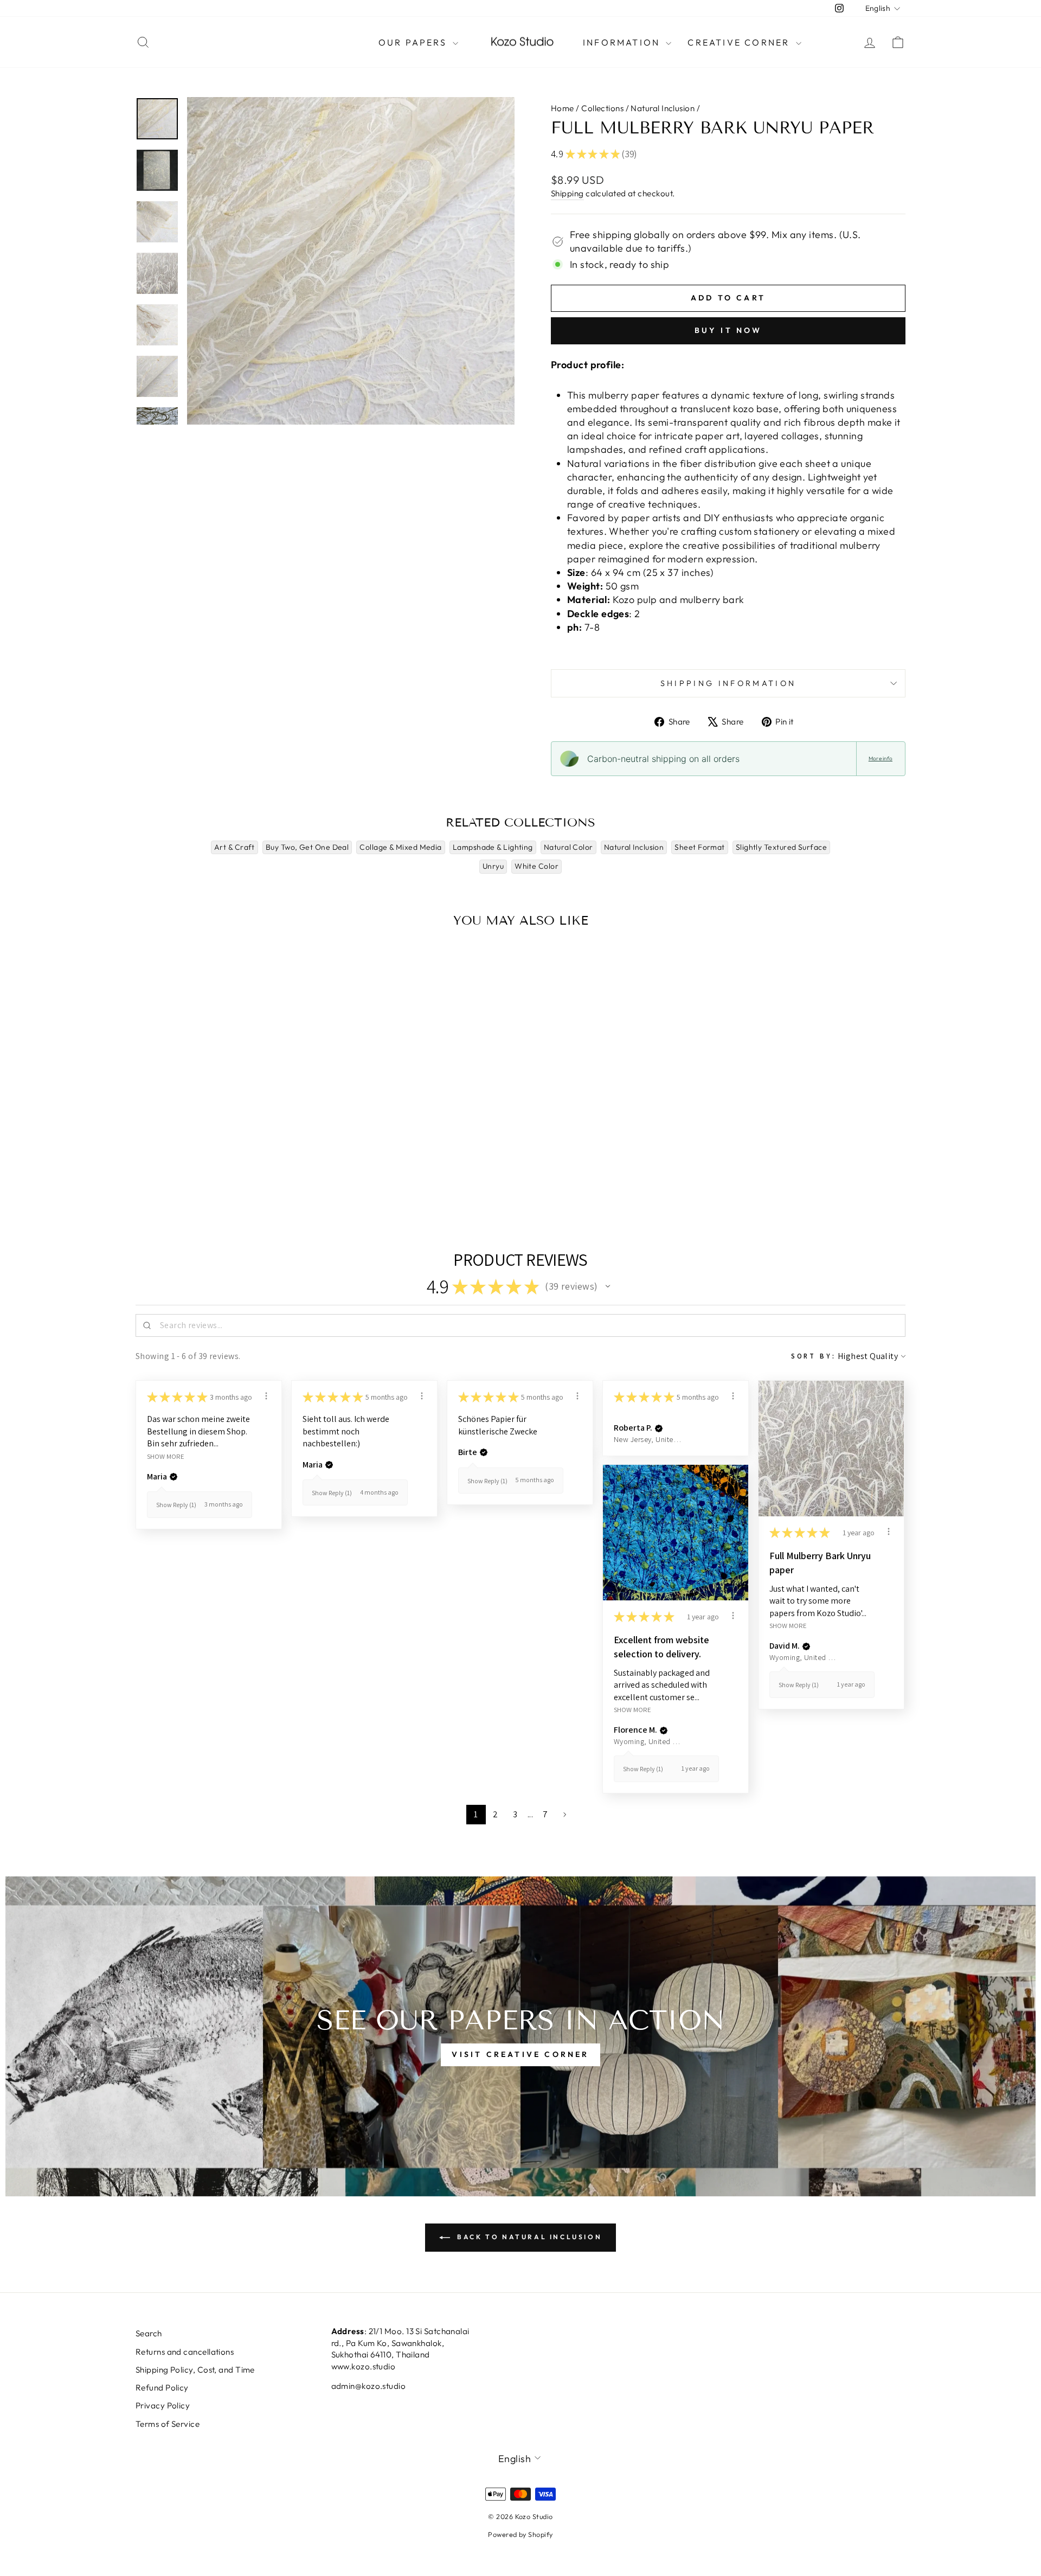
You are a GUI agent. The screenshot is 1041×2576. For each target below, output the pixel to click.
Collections (602, 108)
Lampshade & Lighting (493, 847)
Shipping (567, 193)
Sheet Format (699, 847)
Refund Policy (162, 2388)
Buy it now (728, 330)
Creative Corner (740, 42)
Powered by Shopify (520, 2534)
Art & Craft (234, 847)
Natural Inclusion (663, 108)
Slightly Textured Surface (781, 847)
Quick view (227, 1124)
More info (881, 758)
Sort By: (814, 1356)
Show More (166, 1456)
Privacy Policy (163, 2405)
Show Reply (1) (176, 1505)
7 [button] (545, 1814)
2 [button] (495, 1814)
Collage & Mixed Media (400, 847)
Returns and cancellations (185, 2352)
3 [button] (515, 1814)
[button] (608, 1286)
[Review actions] (266, 1396)
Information (623, 42)
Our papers (414, 42)
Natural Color (568, 847)
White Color (536, 866)
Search (149, 2333)
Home (563, 108)
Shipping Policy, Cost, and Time (195, 2370)
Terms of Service (168, 2424)
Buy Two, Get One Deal (307, 847)
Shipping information (728, 683)
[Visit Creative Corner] (520, 2036)
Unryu (493, 866)
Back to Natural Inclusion (528, 2237)
